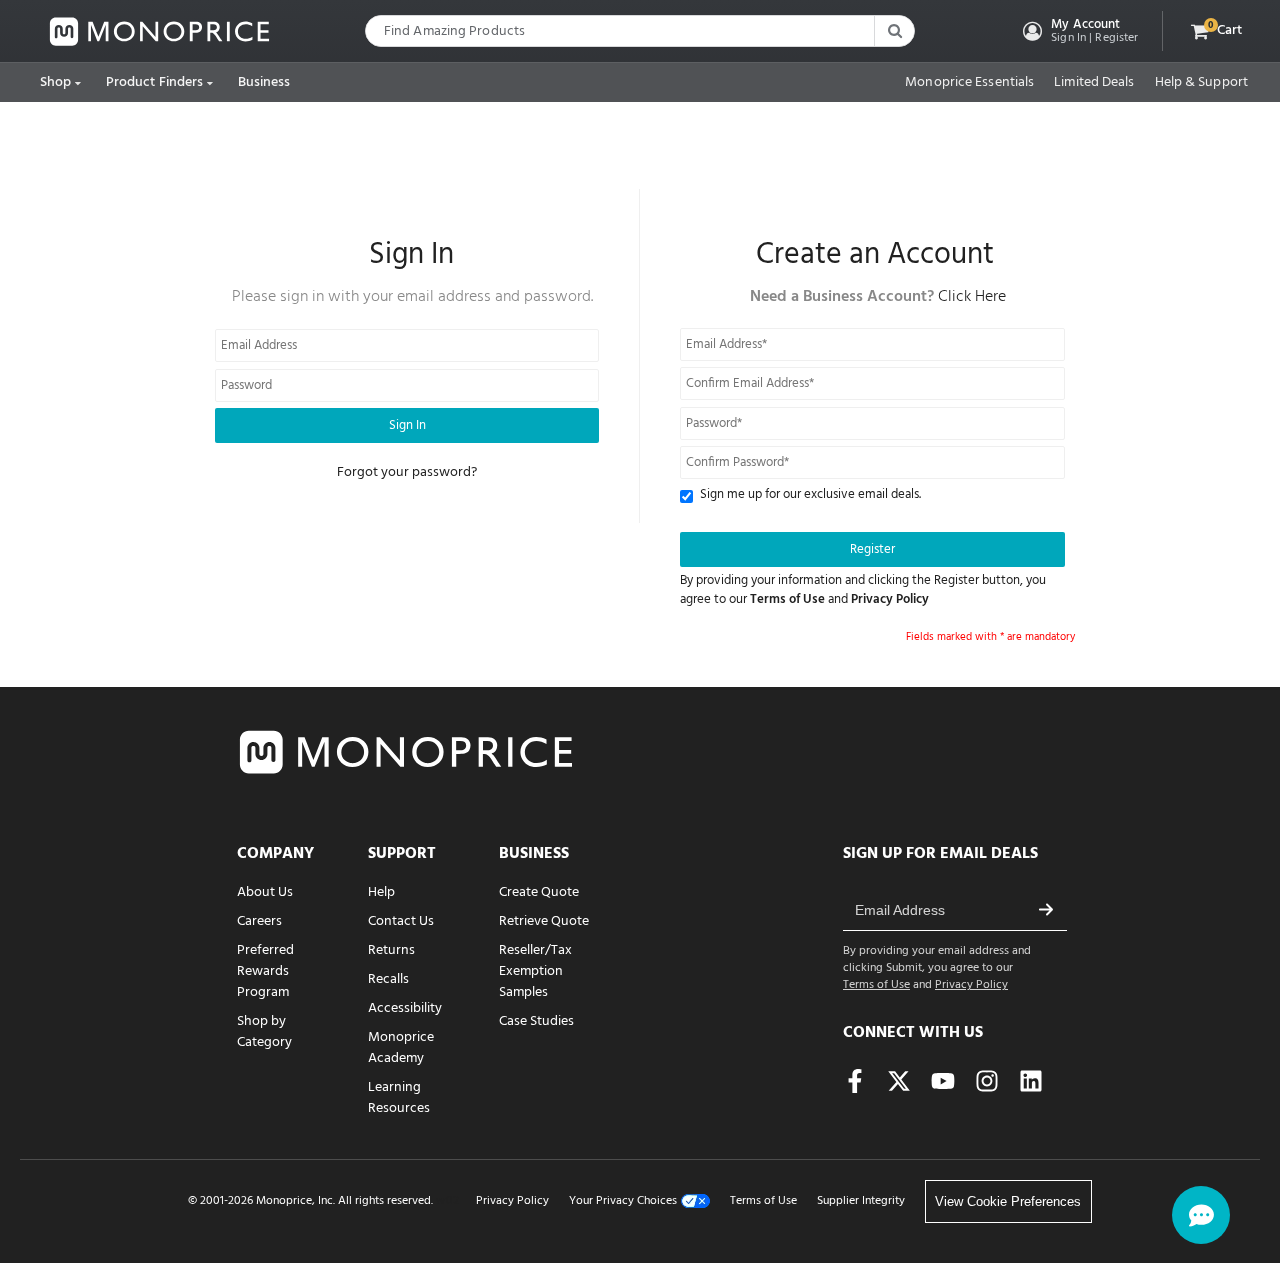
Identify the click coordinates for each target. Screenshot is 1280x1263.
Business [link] (264, 82)
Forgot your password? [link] (407, 472)
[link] (160, 31)
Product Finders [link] (155, 82)
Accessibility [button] (405, 1008)
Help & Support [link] (1201, 83)
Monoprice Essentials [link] (969, 83)
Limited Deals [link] (1094, 83)
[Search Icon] (894, 31)
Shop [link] (55, 82)
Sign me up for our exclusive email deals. (810, 495)
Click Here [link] (972, 297)
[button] (1078, 31)
